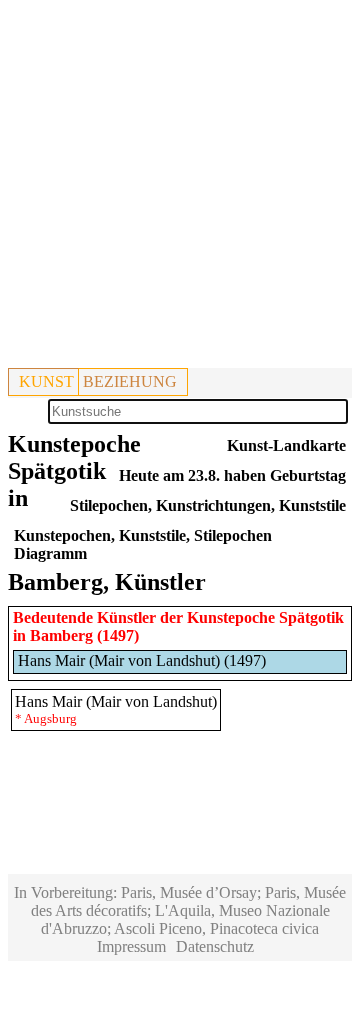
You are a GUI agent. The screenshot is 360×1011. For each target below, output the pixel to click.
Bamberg (61, 635)
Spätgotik (311, 617)
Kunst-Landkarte (286, 445)
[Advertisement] (180, 188)
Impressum (131, 946)
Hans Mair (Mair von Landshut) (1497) (142, 660)
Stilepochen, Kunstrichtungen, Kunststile (208, 505)
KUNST (46, 381)
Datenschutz (215, 946)
